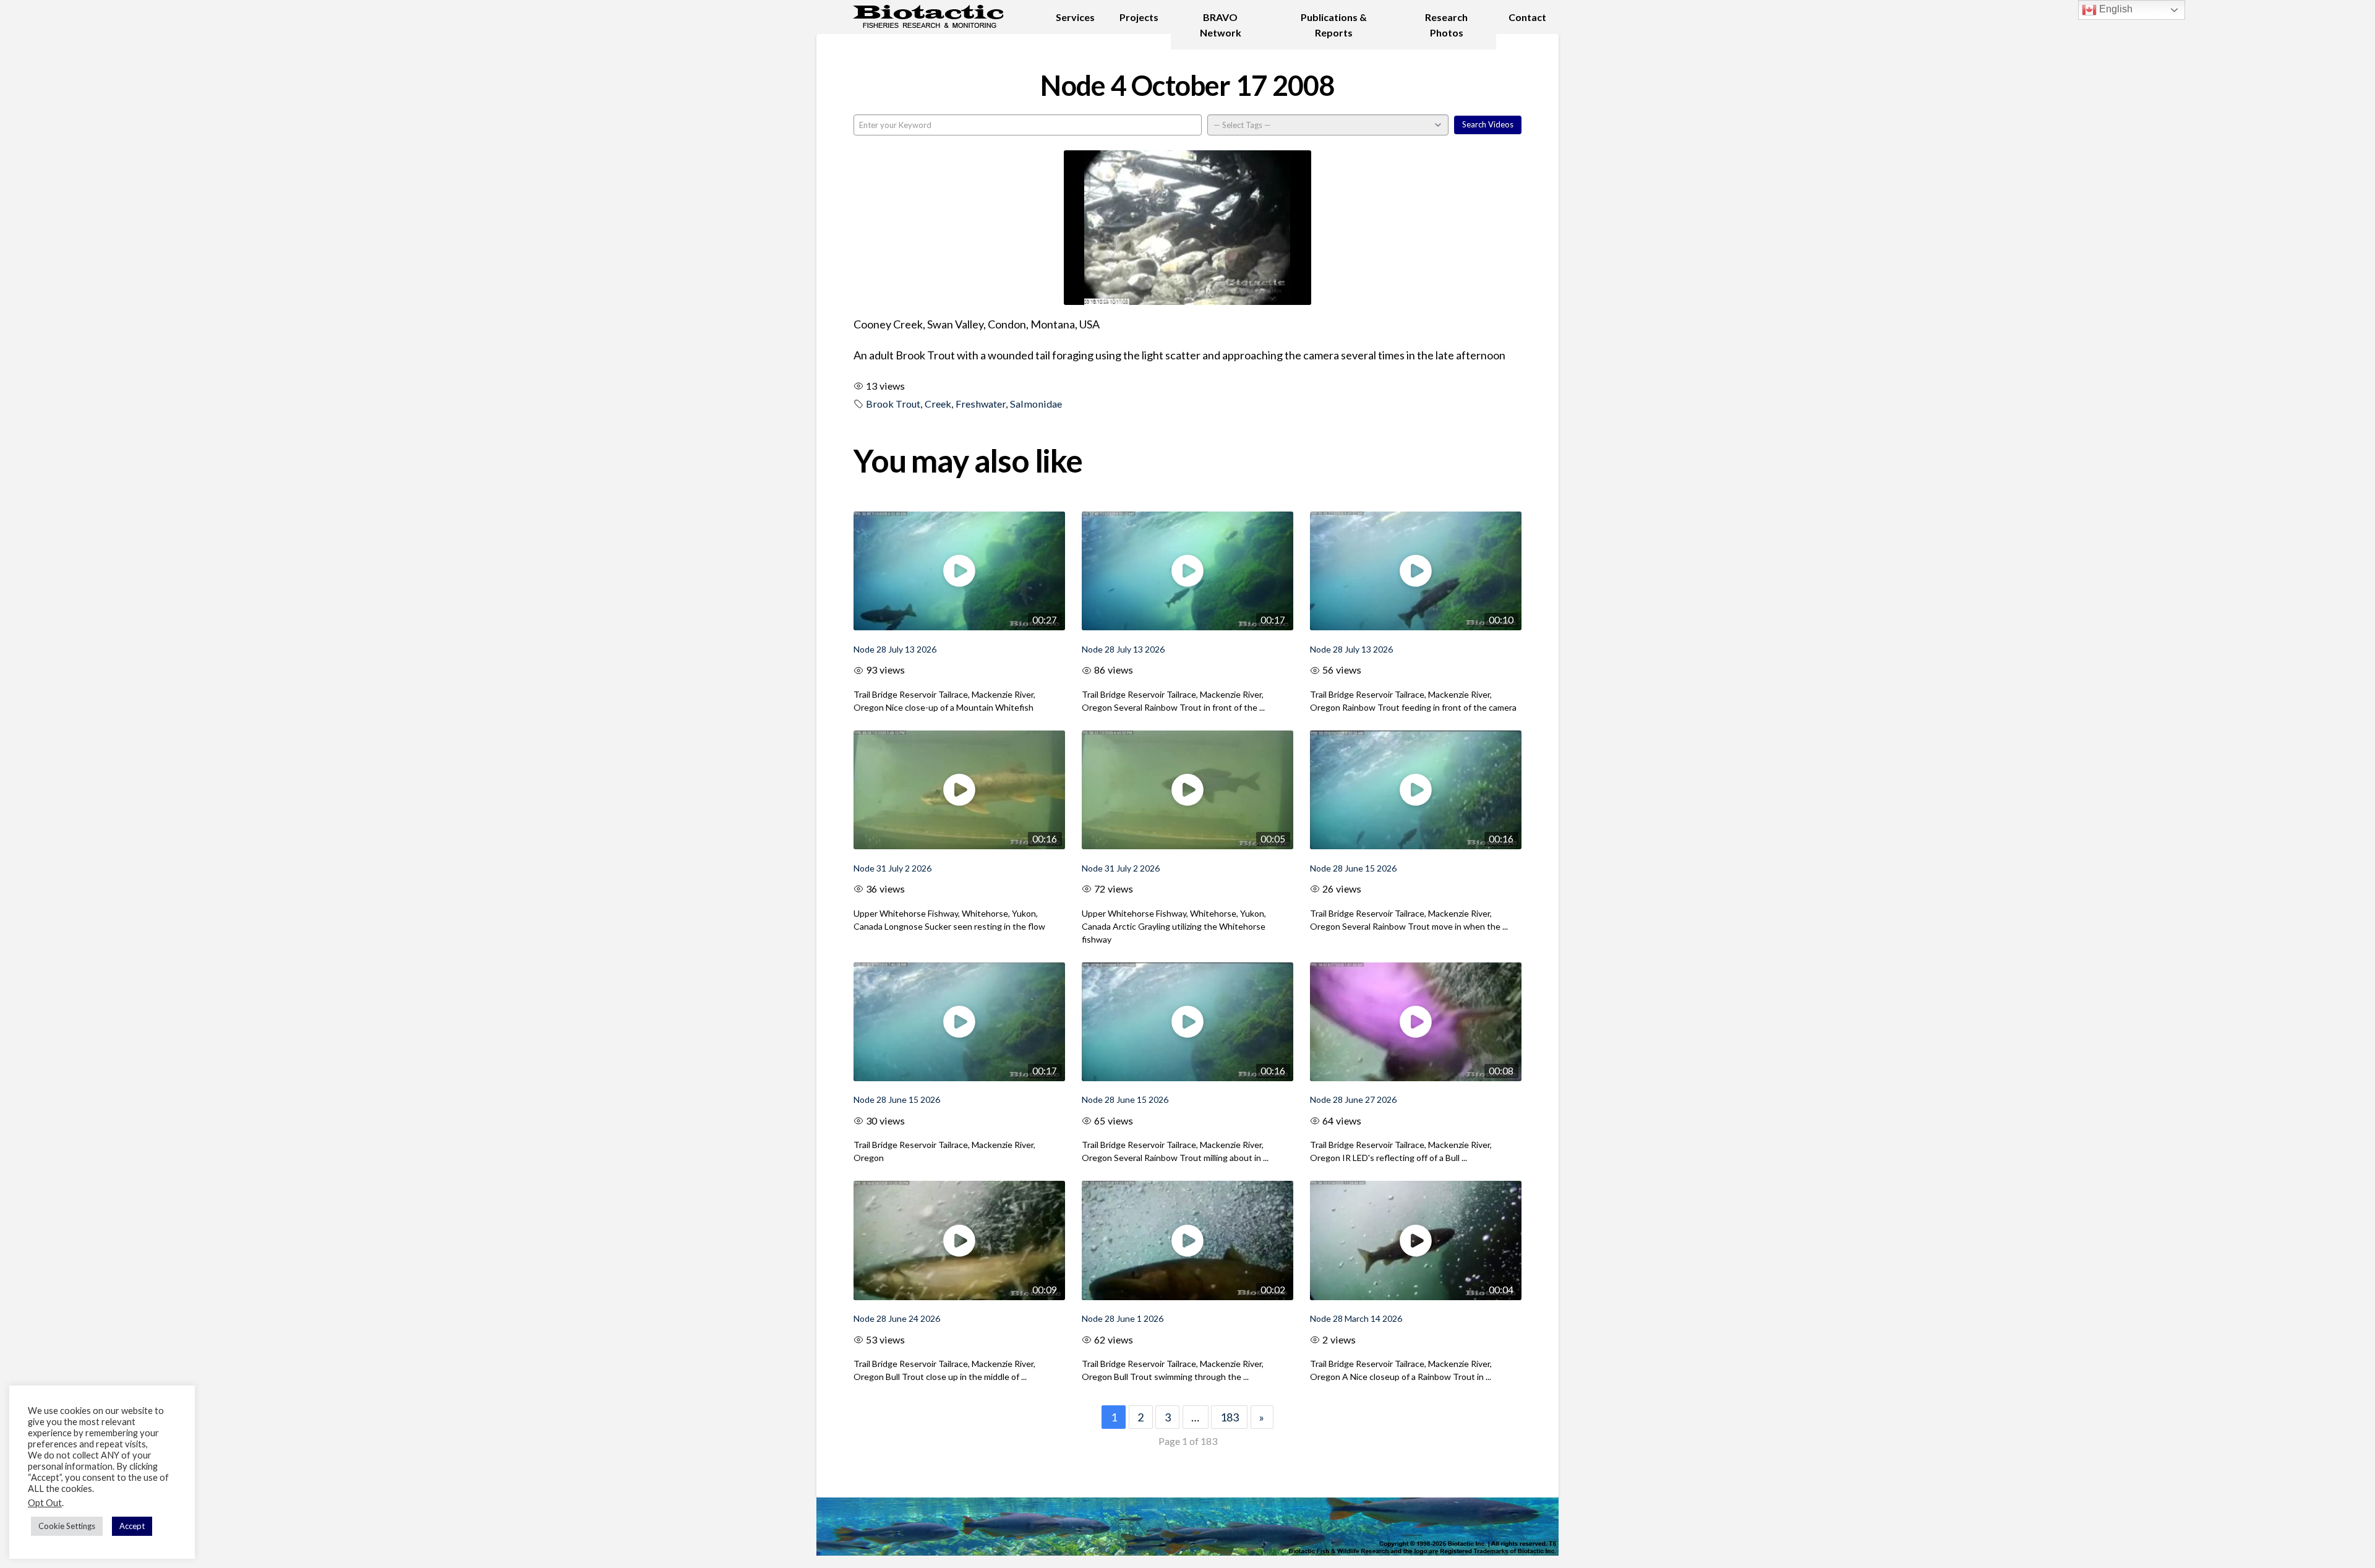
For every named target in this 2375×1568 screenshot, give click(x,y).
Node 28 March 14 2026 (1356, 1318)
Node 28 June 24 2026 (897, 1318)
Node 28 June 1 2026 (1123, 1318)
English (2115, 9)
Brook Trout (893, 404)
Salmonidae (1036, 404)
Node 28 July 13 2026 (895, 649)
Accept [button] (132, 1526)
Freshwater (981, 404)
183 (1230, 1417)
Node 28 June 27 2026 (1353, 1099)
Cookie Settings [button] (67, 1526)
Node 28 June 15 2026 (1353, 868)
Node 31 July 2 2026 (892, 868)
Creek (938, 404)
